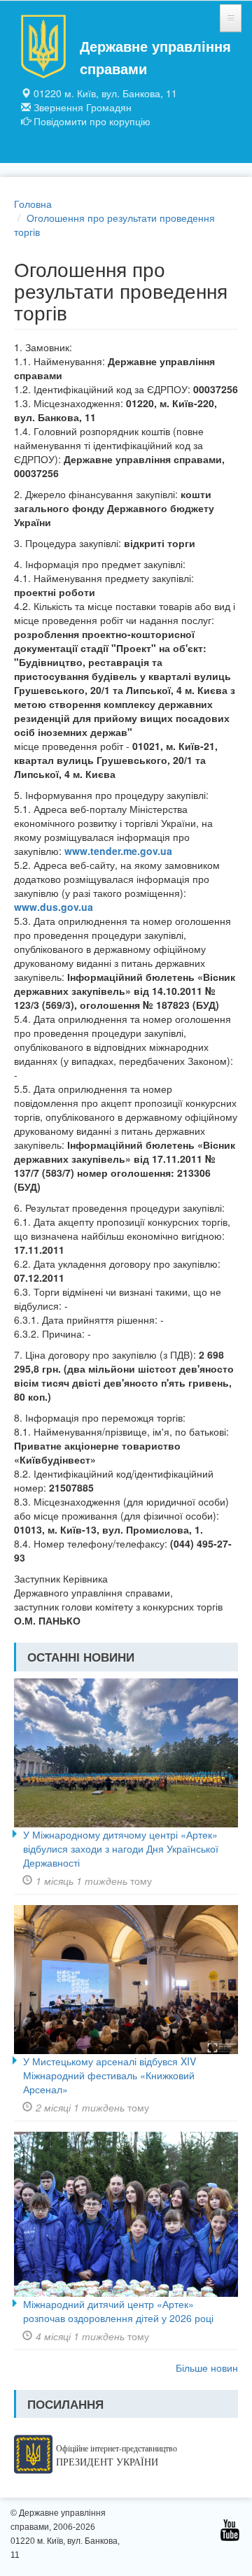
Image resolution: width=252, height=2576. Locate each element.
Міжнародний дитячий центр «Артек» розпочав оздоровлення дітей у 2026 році (118, 2311)
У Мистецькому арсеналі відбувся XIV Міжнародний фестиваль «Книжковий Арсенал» (110, 2075)
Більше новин (207, 2368)
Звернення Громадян (83, 107)
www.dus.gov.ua (54, 907)
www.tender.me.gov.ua (118, 851)
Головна (33, 204)
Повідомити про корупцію (92, 121)
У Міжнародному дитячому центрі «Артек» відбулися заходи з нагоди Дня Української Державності (121, 1848)
